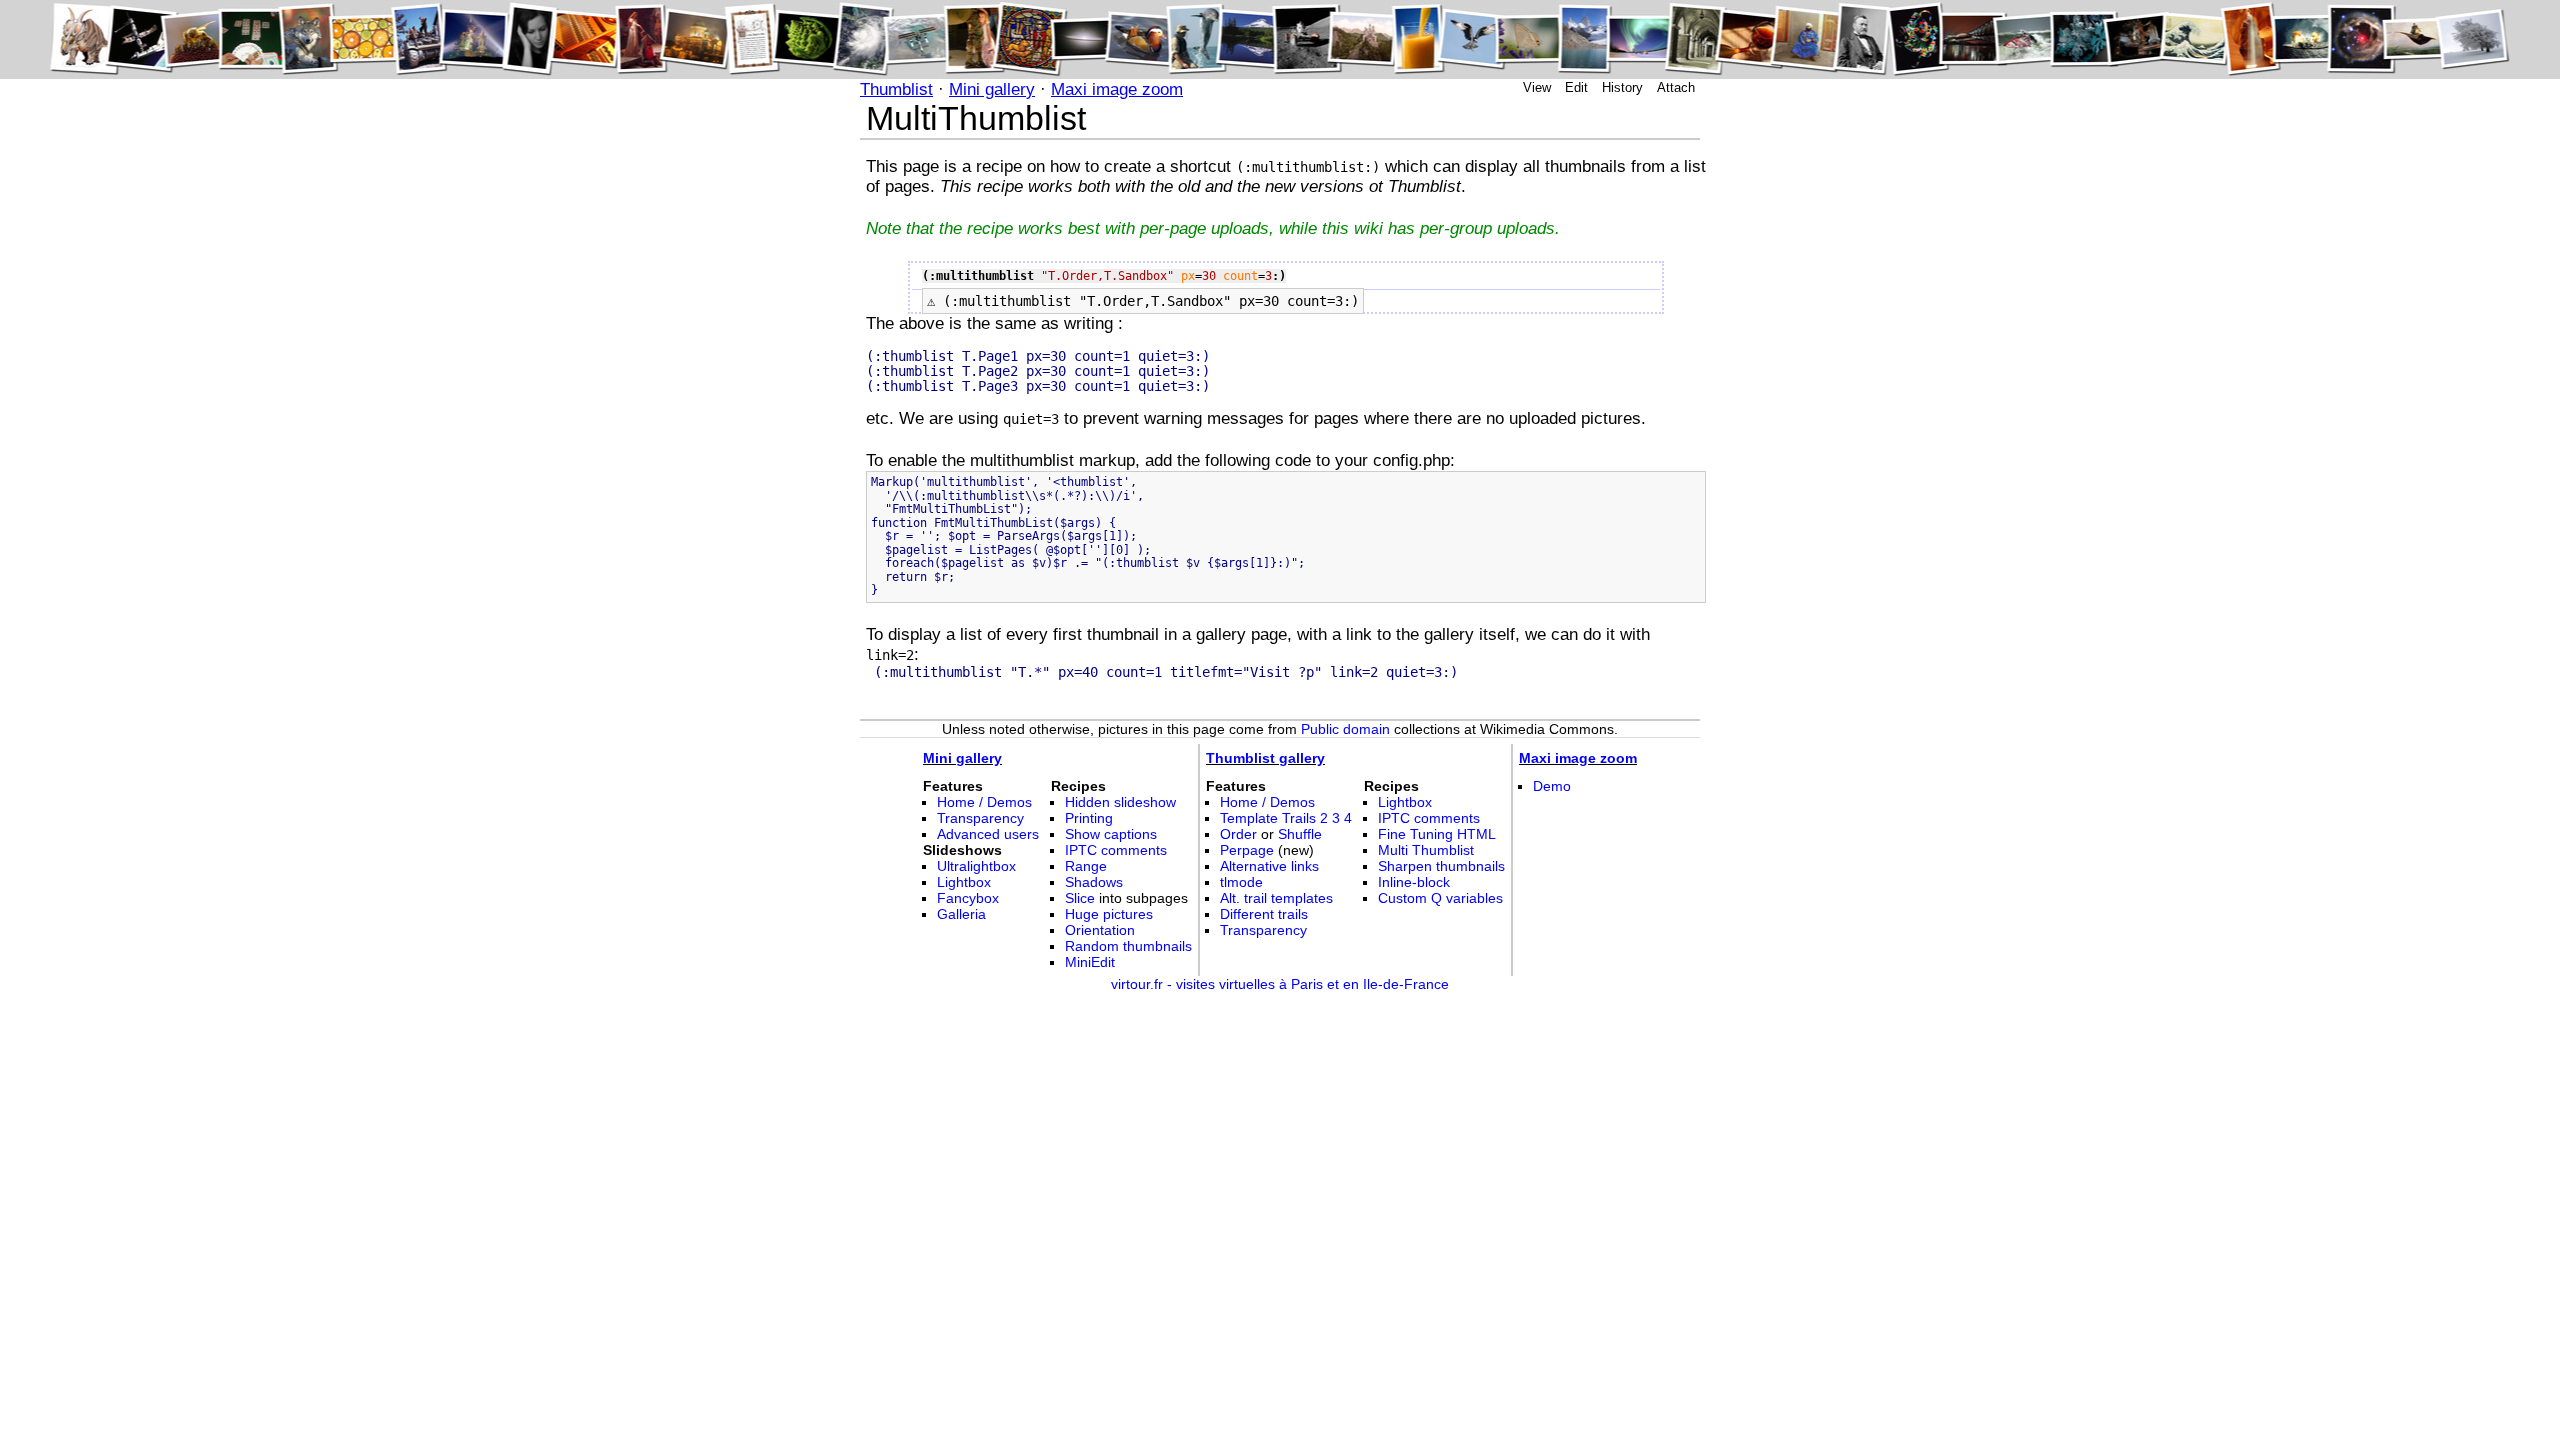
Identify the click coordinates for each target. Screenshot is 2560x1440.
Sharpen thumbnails (1441, 866)
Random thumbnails (1128, 946)
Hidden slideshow (1120, 802)
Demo (1552, 786)
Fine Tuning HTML (1437, 834)
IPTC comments (1116, 850)
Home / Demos (984, 802)
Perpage (1247, 850)
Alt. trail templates (1276, 898)
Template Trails (1268, 818)
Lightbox (964, 882)
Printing (1089, 818)
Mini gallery (992, 89)
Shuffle (1300, 834)
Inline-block (1414, 882)
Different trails (1264, 914)
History (1622, 87)
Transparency (980, 818)
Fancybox (968, 898)
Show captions (1111, 834)
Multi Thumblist (1426, 850)
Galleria (961, 914)
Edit (1576, 87)
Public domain (1345, 729)
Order (1238, 834)
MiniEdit (1090, 962)
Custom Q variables (1440, 898)
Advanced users (988, 834)
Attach (1676, 87)
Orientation (1100, 930)
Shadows (1094, 882)
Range (1086, 866)
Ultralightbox (976, 866)
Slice (1080, 898)
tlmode (1241, 882)
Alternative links (1269, 866)
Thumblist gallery (1265, 758)
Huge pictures (1109, 914)
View (1537, 87)
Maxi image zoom (1117, 89)
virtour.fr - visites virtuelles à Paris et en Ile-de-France (1280, 984)
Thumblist (896, 89)
